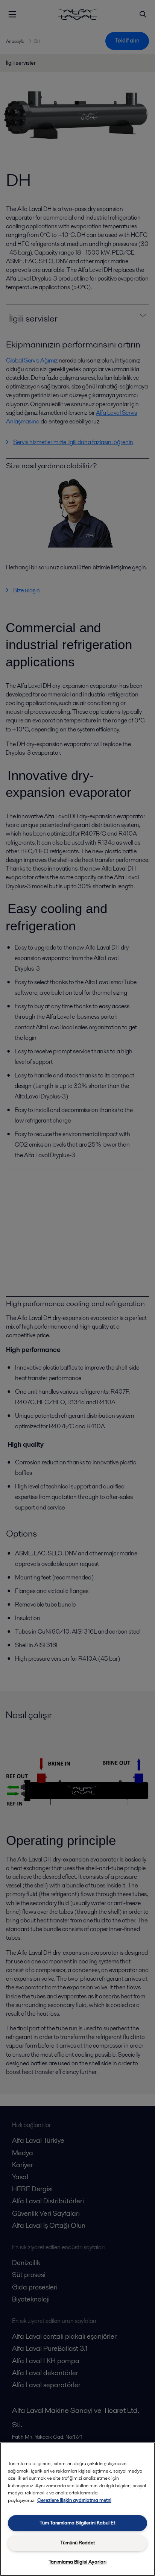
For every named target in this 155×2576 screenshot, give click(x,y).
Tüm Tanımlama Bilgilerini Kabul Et (77, 2523)
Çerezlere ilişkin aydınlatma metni (74, 2500)
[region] (77, 2509)
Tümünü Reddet (77, 2543)
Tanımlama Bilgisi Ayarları (77, 2562)
